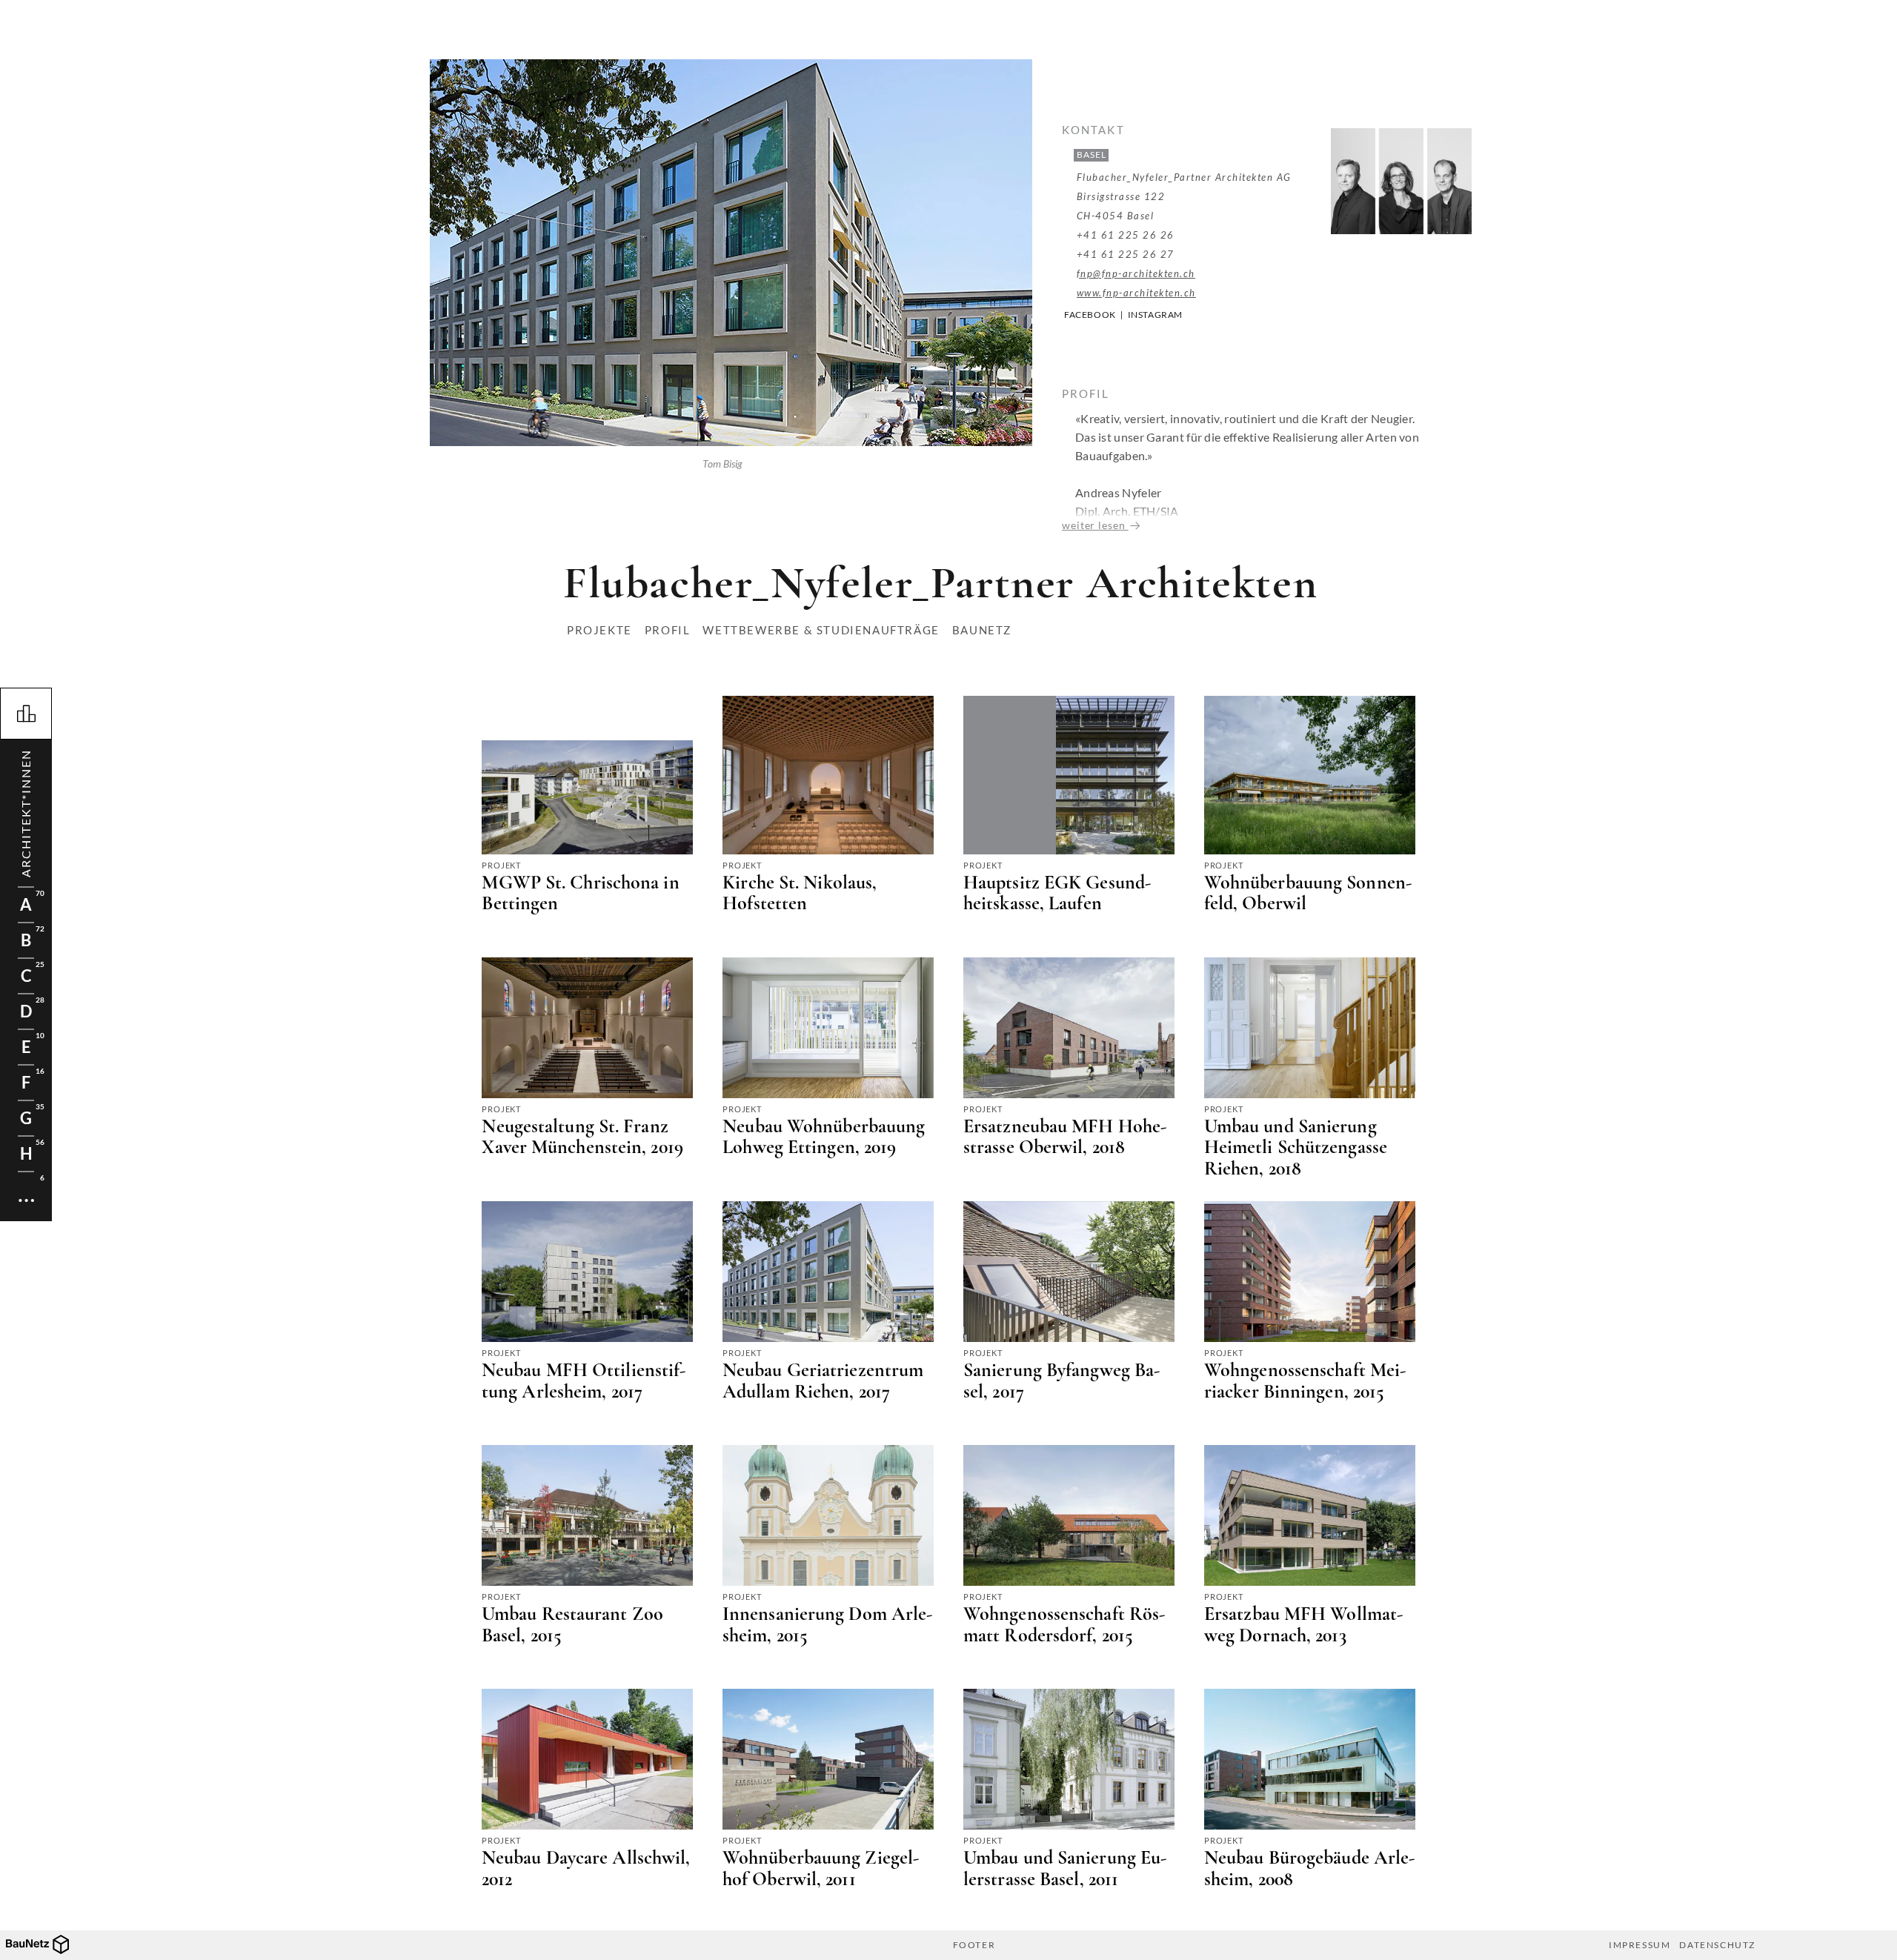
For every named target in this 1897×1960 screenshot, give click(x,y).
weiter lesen (1095, 525)
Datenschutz (1717, 1945)
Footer (974, 1945)
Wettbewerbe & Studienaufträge (821, 630)
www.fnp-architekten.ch (1136, 293)
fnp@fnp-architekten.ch (1136, 273)
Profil (668, 630)
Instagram (1155, 315)
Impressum (1639, 1945)
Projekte (599, 630)
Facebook (1090, 315)
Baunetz (982, 630)
